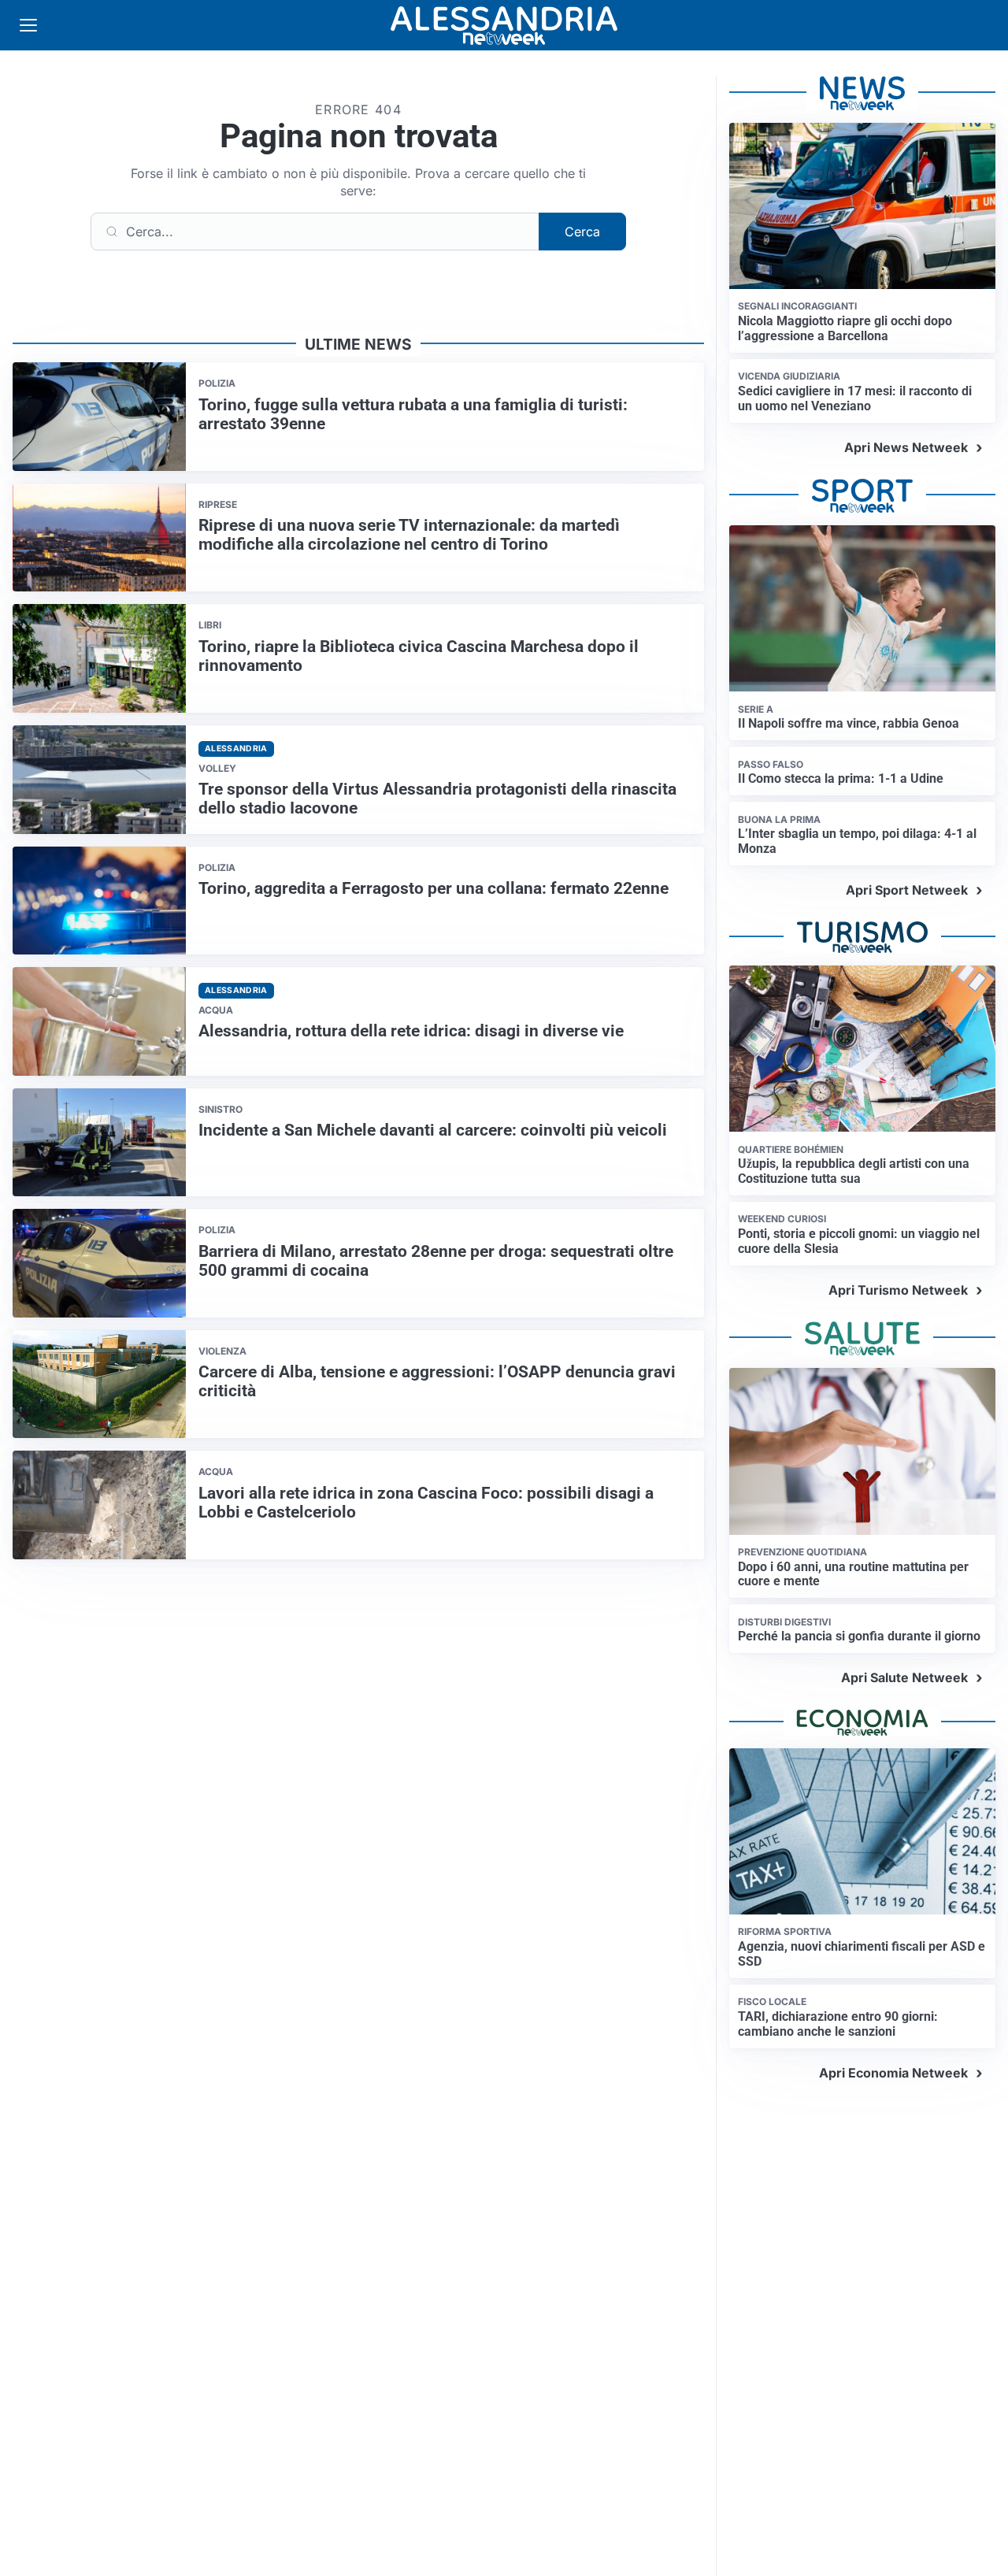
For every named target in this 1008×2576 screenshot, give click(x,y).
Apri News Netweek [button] (906, 447)
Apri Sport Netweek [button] (907, 890)
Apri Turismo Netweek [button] (898, 1290)
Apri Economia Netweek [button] (893, 2073)
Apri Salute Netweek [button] (904, 1677)
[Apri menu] (28, 25)
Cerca (582, 232)
